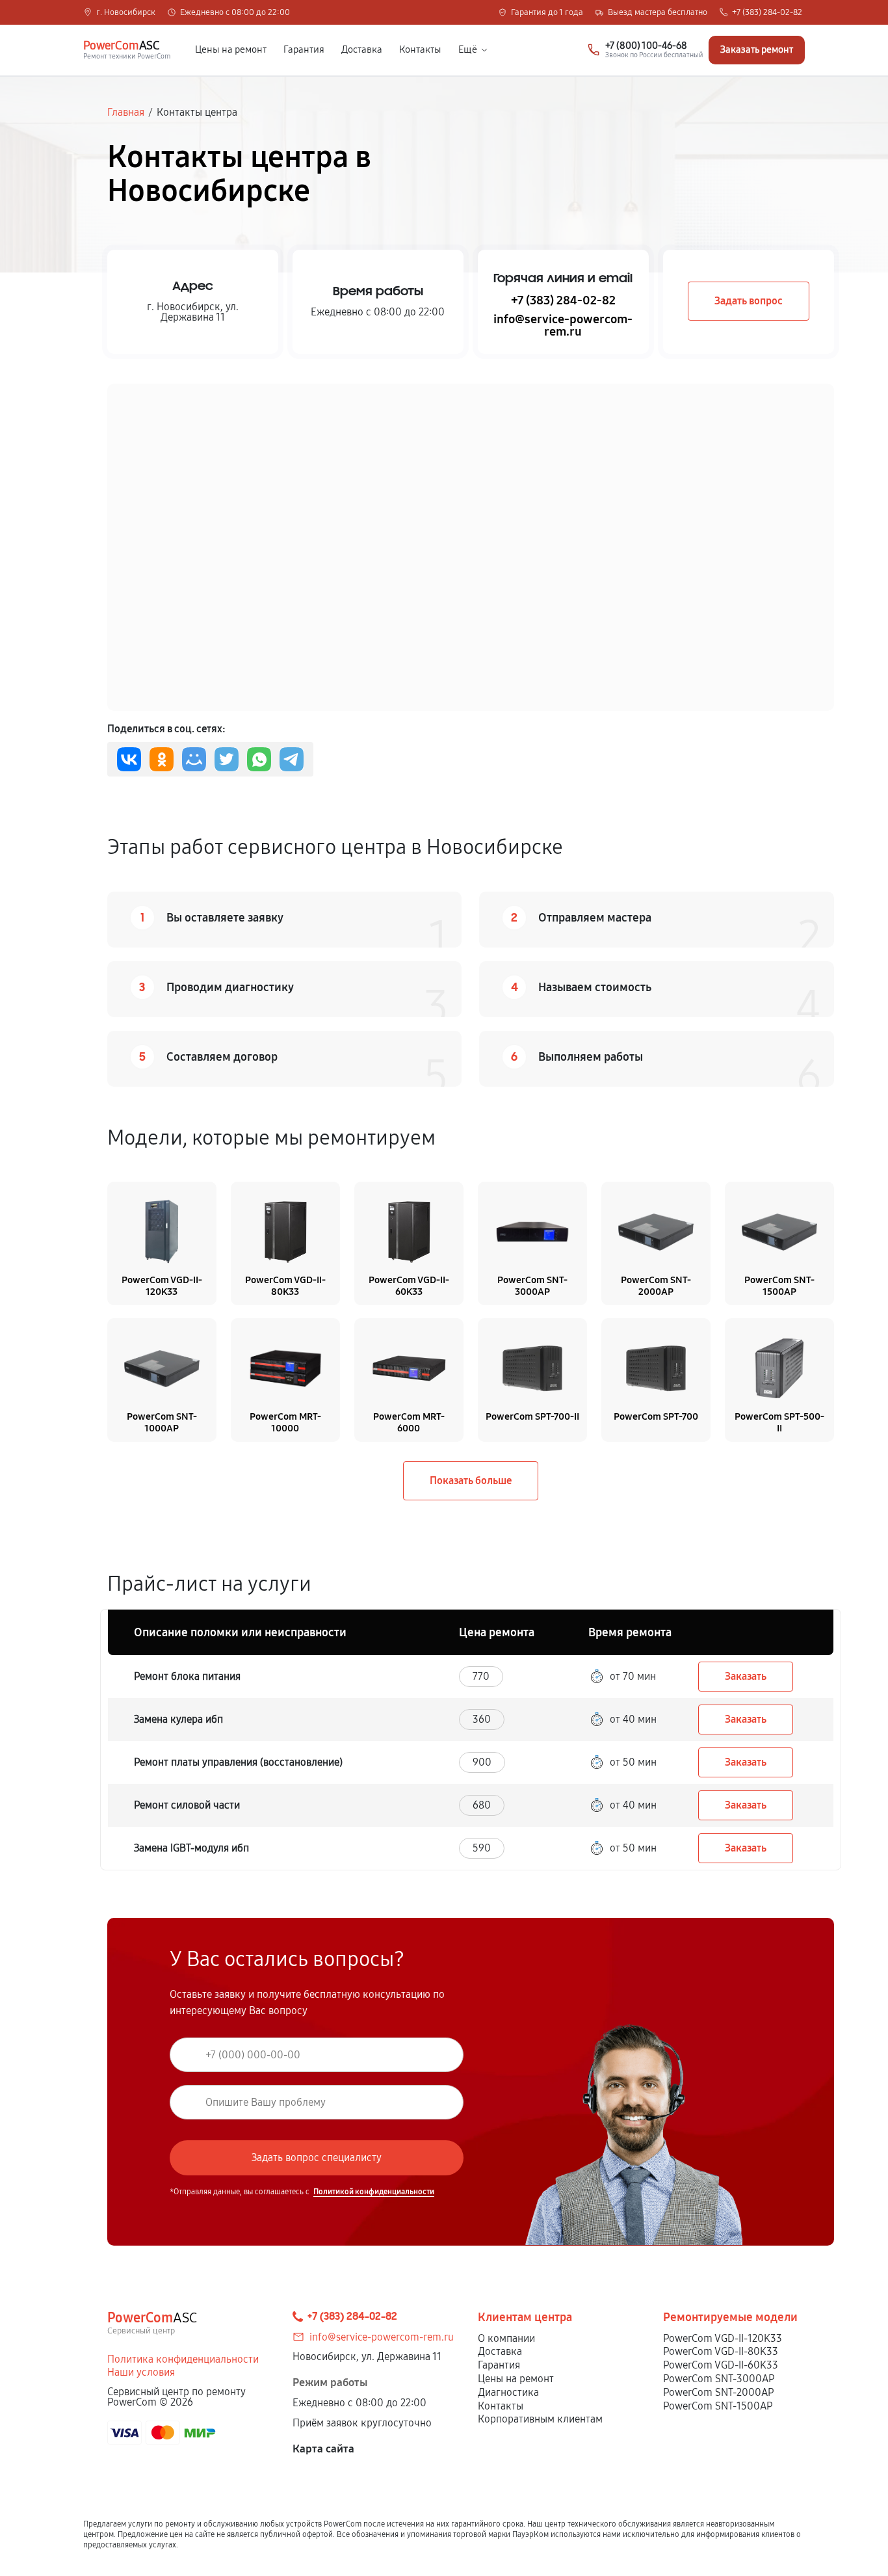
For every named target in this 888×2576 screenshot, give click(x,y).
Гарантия (304, 50)
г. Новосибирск (126, 13)
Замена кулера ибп (178, 1719)
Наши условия (141, 2372)
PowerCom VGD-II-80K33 (721, 2351)
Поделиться (129, 759)
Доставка (362, 50)
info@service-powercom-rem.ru (563, 325)
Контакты (420, 50)
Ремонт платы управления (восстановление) (238, 1762)
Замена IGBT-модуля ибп (191, 1848)
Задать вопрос (749, 301)
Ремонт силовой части (187, 1805)
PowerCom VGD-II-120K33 (723, 2338)
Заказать (746, 1676)
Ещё (468, 50)
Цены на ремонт (231, 50)
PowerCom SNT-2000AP (718, 2392)
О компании (506, 2338)
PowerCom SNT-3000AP (719, 2379)
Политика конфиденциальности (183, 2359)
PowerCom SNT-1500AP (718, 2406)
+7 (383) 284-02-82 (767, 13)
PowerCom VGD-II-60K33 (721, 2365)
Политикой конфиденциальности (374, 2192)
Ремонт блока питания (187, 1676)
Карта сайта (323, 2449)
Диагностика (508, 2392)
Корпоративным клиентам (540, 2419)
